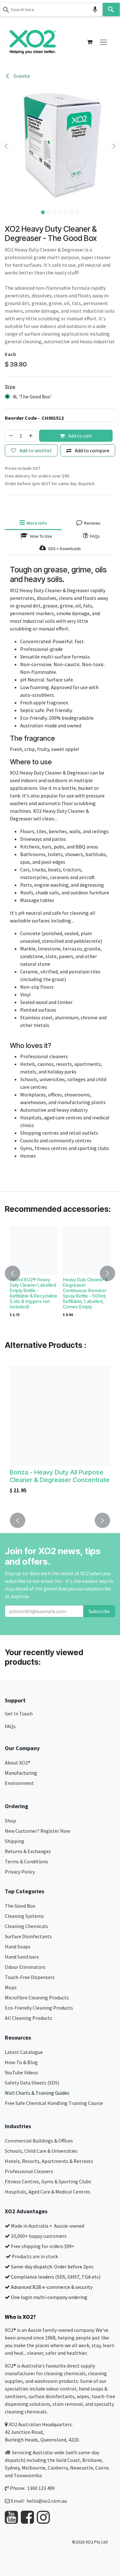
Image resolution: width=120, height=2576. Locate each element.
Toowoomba (28, 2475)
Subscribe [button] (99, 1611)
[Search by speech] (95, 10)
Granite (21, 76)
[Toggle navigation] (104, 42)
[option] (60, 1273)
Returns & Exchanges (28, 1851)
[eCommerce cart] (90, 42)
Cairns (102, 2468)
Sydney (12, 2468)
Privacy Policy (20, 1872)
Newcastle (82, 2468)
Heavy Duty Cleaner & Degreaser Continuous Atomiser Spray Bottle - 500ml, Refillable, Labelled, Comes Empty (85, 1293)
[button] (6, 146)
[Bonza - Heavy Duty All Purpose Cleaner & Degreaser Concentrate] (60, 1416)
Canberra (58, 2468)
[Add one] (31, 436)
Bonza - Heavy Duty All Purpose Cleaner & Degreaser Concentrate (60, 1476)
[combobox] (51, 10)
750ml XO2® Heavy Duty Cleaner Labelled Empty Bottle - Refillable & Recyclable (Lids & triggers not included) (33, 1293)
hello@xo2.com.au (47, 2501)
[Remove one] (11, 436)
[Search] (111, 10)
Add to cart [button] (80, 436)
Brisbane (92, 2460)
